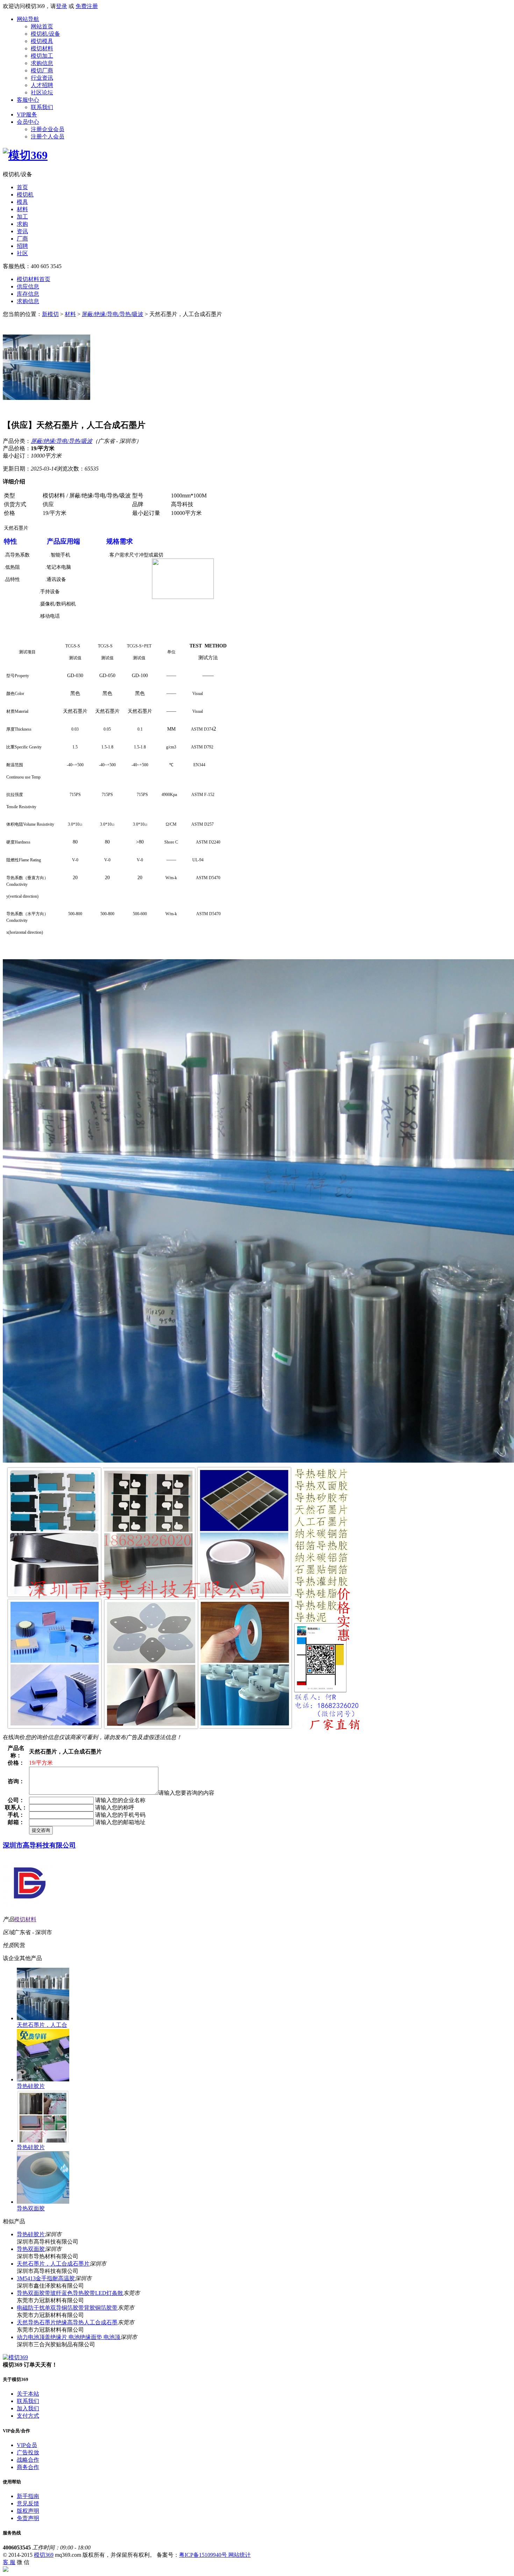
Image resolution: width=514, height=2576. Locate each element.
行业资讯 (42, 78)
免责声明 (28, 2518)
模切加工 (42, 56)
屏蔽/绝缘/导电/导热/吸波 (113, 314)
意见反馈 (28, 2503)
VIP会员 (27, 2445)
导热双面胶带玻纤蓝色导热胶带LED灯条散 (70, 2293)
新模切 (50, 314)
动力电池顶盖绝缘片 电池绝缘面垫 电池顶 (69, 2337)
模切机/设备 (45, 34)
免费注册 (87, 6)
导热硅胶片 (31, 2086)
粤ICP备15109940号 (204, 2555)
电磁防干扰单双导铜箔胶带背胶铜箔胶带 (67, 2308)
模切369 (44, 2555)
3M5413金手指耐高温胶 (46, 2278)
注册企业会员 (48, 129)
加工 (22, 217)
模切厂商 (42, 70)
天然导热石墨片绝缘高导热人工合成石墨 (67, 2322)
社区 (22, 253)
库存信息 (28, 294)
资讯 (22, 231)
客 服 (9, 2562)
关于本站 (28, 2394)
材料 (22, 209)
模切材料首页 (34, 279)
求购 (22, 224)
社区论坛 (42, 92)
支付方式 (28, 2416)
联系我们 (42, 107)
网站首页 (42, 26)
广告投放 (28, 2452)
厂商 (22, 239)
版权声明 (28, 2511)
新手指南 (28, 2496)
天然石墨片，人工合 (42, 2025)
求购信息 (42, 63)
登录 (62, 6)
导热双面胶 (31, 2208)
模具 (22, 202)
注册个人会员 (48, 137)
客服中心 (28, 100)
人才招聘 (42, 85)
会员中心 (28, 122)
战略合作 (28, 2460)
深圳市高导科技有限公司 (39, 1845)
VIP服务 (27, 114)
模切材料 (42, 48)
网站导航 (28, 19)
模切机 (25, 195)
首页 (22, 187)
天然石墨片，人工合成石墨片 (53, 2264)
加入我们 (28, 2408)
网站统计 (240, 2555)
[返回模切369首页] (25, 155)
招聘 (22, 246)
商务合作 (28, 2467)
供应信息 (28, 286)
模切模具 (42, 41)
